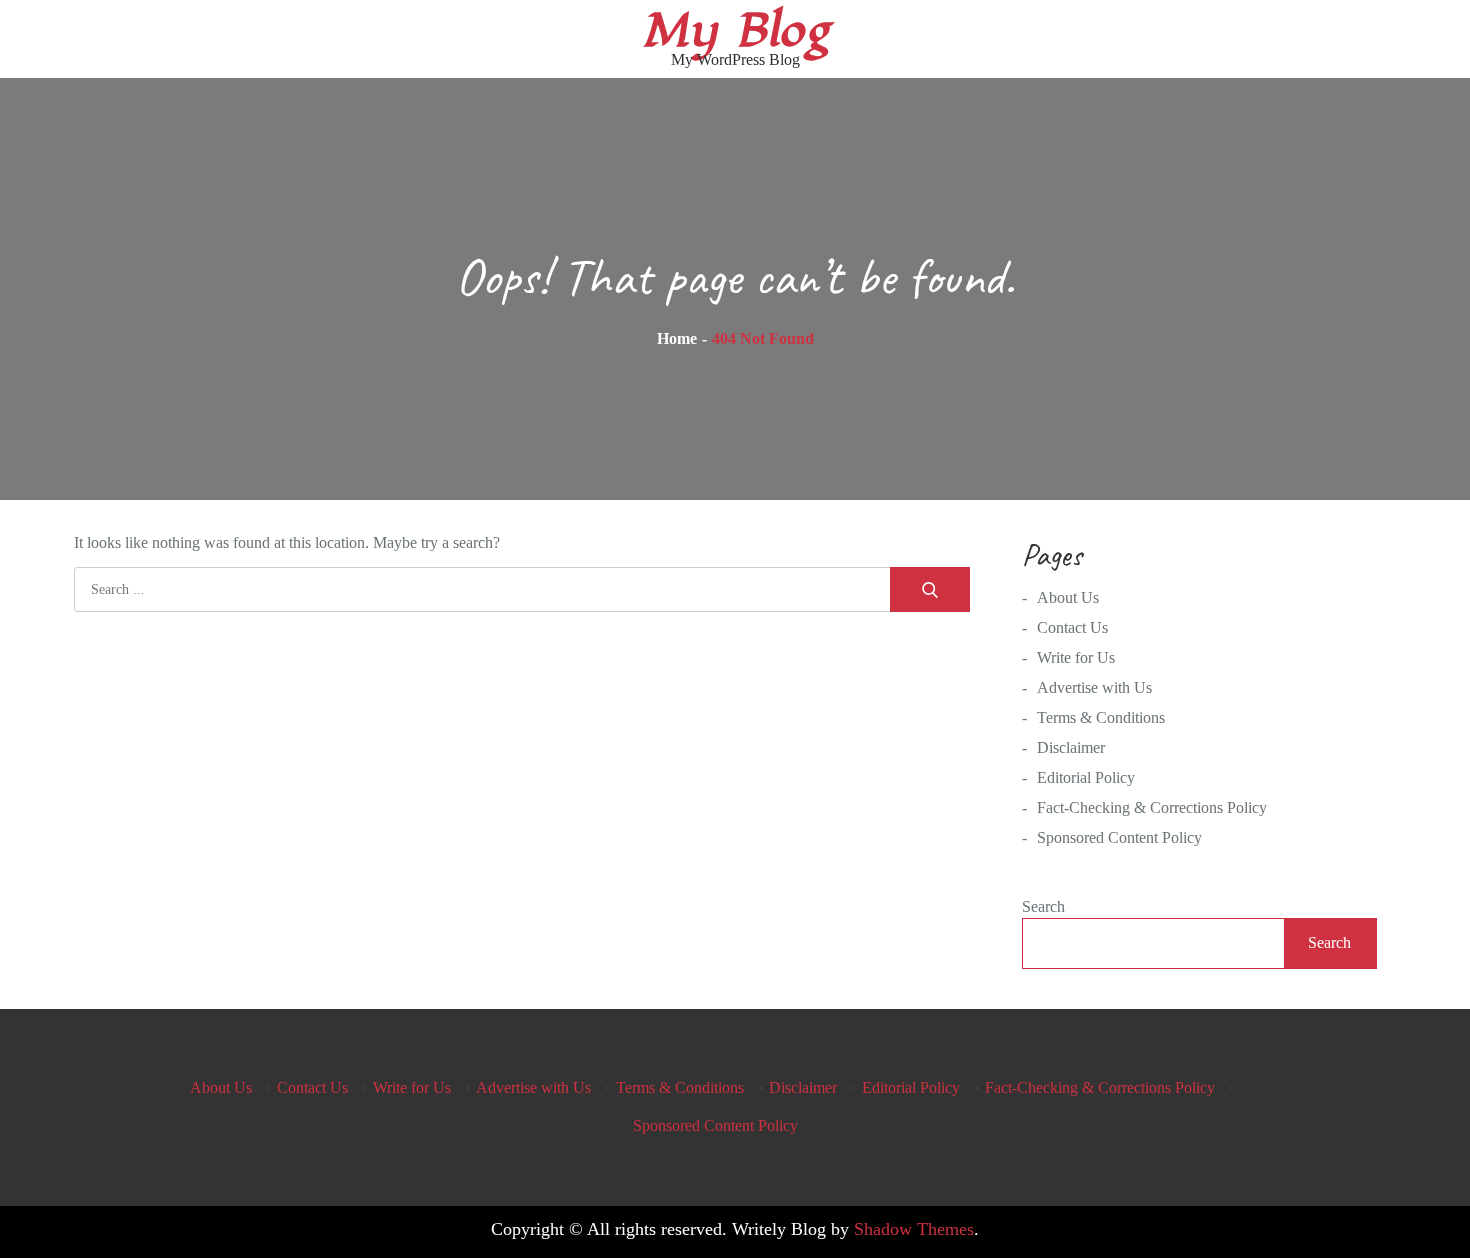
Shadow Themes (914, 1229)
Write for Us (1076, 657)
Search (1043, 906)
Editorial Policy (1086, 777)
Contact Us (1072, 627)
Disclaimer (1071, 747)
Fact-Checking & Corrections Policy (1152, 807)
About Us (1068, 597)
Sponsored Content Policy (1119, 837)
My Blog (735, 31)
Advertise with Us (1094, 687)
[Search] (930, 589)
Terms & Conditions (1101, 717)
